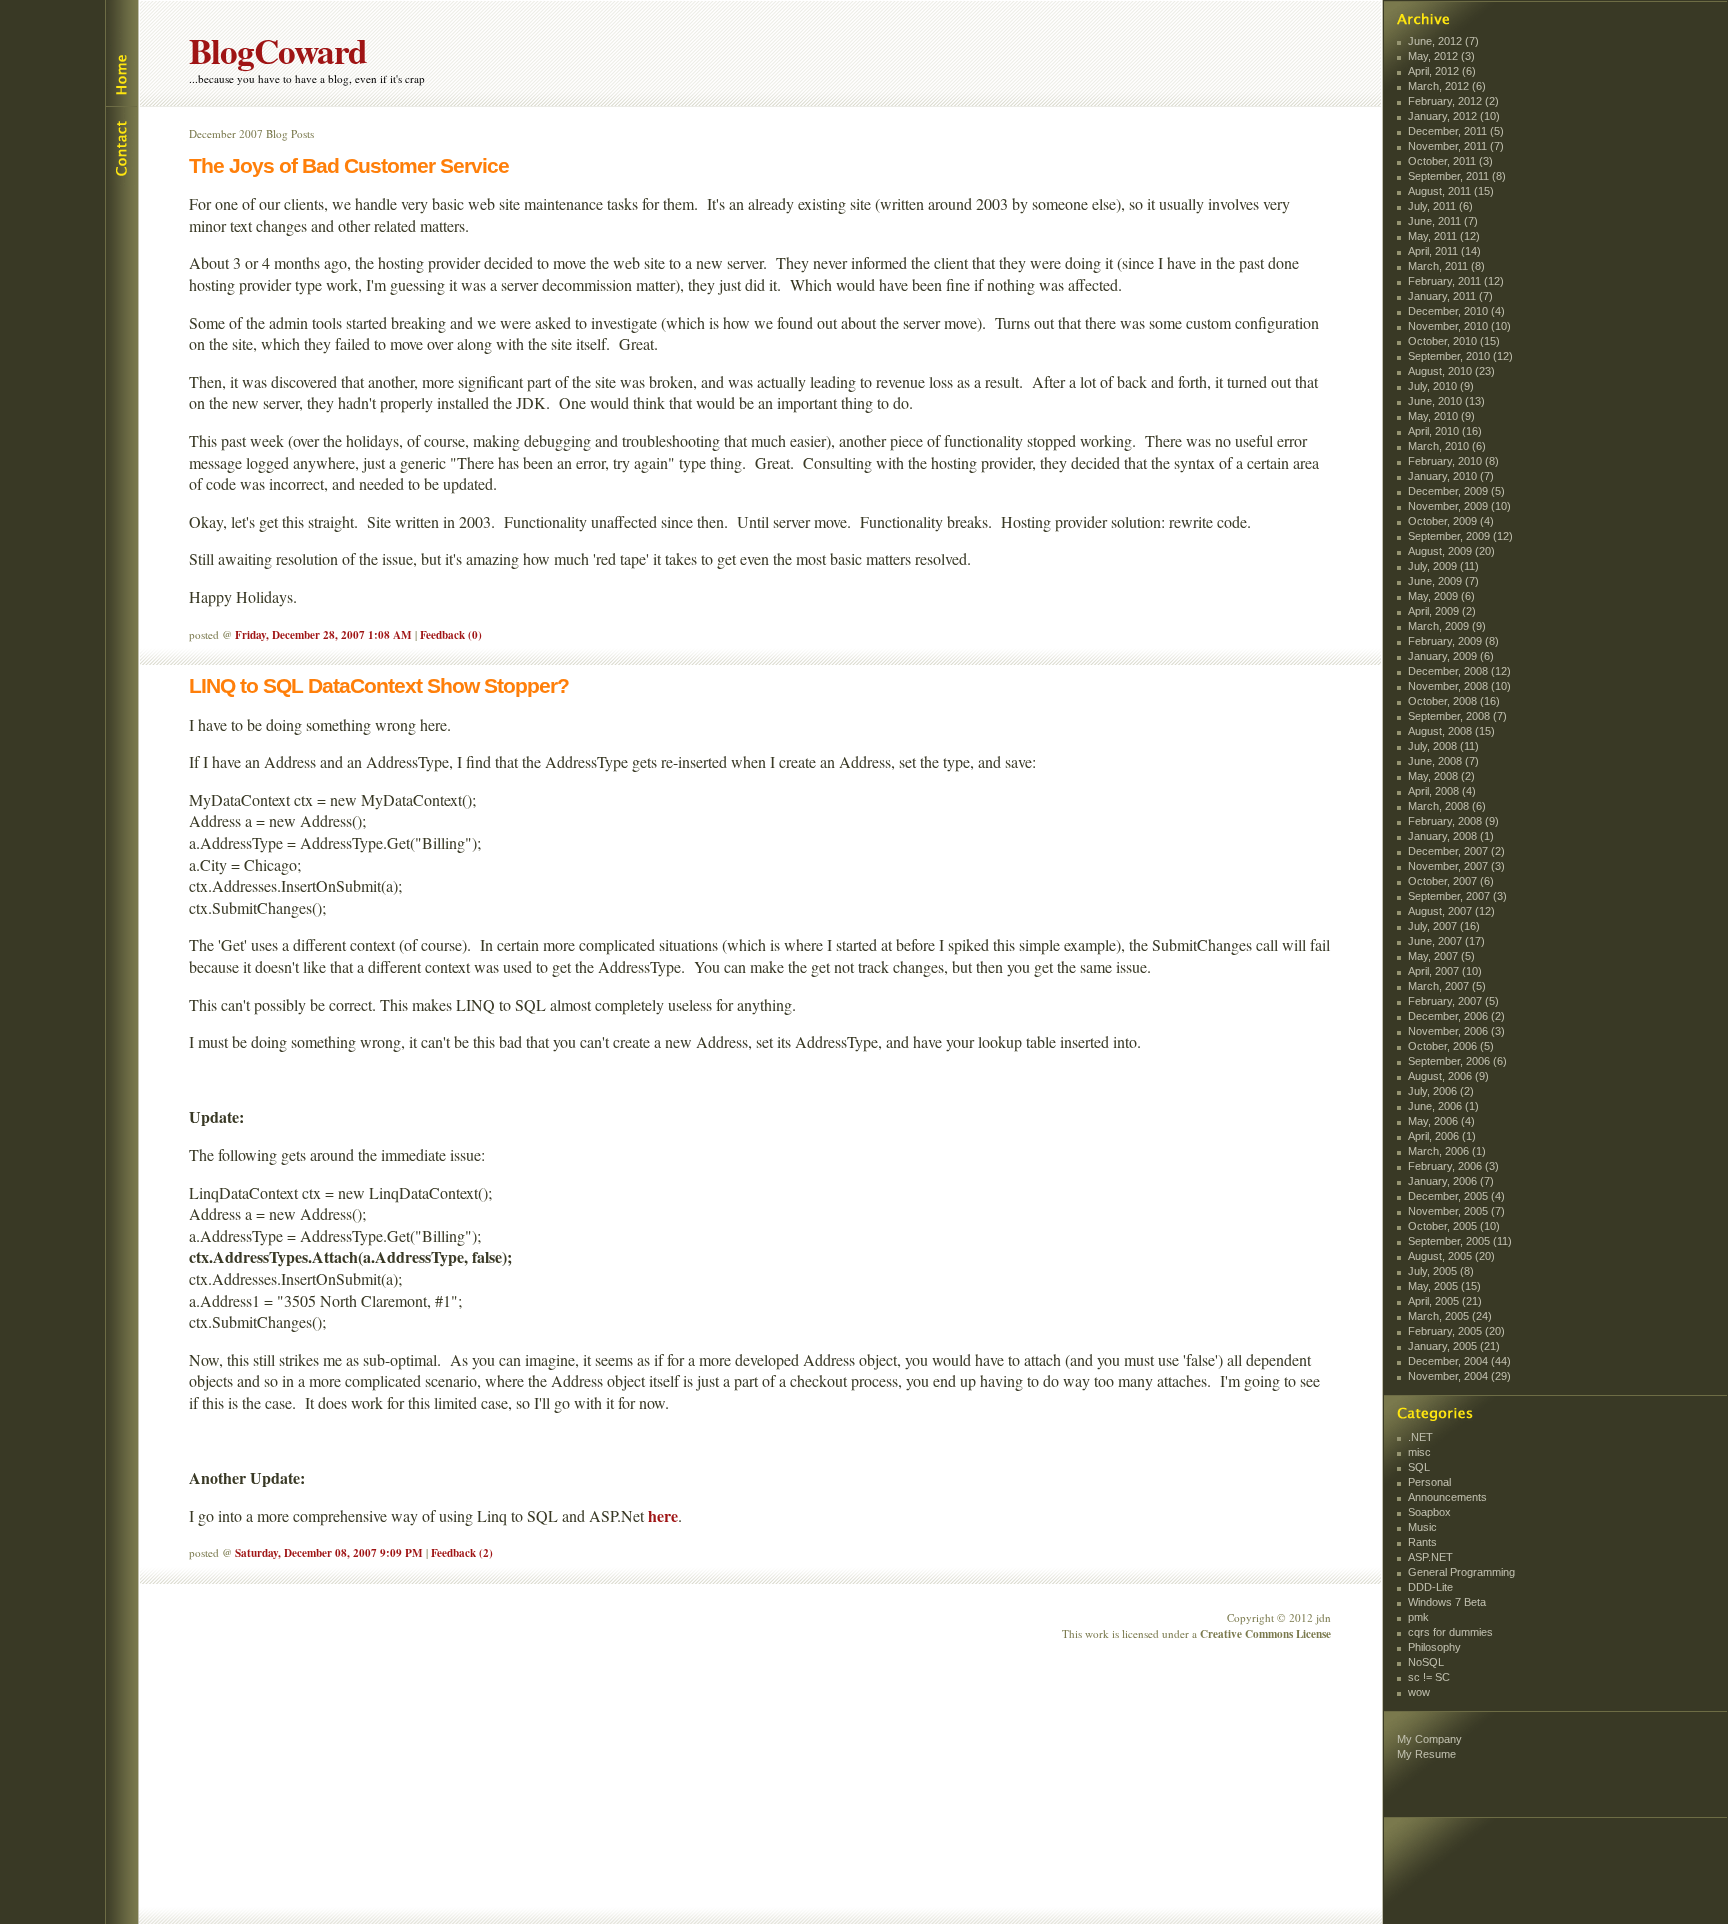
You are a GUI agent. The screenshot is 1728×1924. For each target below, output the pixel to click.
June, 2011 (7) (1443, 221)
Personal (1429, 1482)
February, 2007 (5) (1453, 1001)
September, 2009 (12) (1460, 536)
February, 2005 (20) (1456, 1331)
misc (1419, 1452)
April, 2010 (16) (1445, 431)
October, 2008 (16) (1454, 701)
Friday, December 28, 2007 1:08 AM (323, 634)
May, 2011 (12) (1444, 236)
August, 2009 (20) (1451, 551)
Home (120, 53)
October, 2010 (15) (1454, 341)
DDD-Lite (1430, 1587)
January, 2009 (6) (1451, 656)
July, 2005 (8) (1441, 1271)
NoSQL (1426, 1662)
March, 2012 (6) (1447, 86)
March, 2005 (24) (1450, 1316)
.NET (1420, 1437)
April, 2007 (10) (1445, 971)
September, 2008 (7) (1457, 716)
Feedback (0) (451, 634)
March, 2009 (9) (1447, 626)
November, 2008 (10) (1459, 686)
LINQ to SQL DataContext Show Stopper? (379, 685)
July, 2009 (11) (1443, 566)
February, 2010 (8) (1453, 461)
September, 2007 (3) (1457, 896)
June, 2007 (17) (1446, 941)
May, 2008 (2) (1441, 776)
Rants (1422, 1542)
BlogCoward (278, 50)
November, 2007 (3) (1456, 866)
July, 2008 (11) (1443, 746)
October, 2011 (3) (1450, 161)
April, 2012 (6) (1442, 71)
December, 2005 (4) (1456, 1196)
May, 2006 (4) (1441, 1121)
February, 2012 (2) (1453, 101)
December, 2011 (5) (1456, 131)
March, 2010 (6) (1447, 446)
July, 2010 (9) (1441, 386)
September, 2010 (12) (1460, 356)
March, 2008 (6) (1447, 806)
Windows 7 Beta (1447, 1602)
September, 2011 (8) (1457, 176)
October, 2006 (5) (1451, 1046)
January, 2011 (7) (1450, 296)
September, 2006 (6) (1457, 1061)
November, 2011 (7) (1456, 146)
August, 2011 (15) (1451, 191)
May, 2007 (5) (1441, 956)
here (663, 1515)
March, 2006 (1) (1447, 1151)
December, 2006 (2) (1456, 1016)
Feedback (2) (462, 1552)
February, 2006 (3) (1453, 1166)
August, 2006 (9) (1448, 1076)
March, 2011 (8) (1446, 266)
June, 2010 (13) (1446, 401)
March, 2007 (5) (1447, 986)
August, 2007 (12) (1451, 911)
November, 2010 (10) (1459, 326)
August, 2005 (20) (1451, 1256)
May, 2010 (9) (1441, 416)
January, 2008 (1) (1451, 836)
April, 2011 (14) (1444, 251)
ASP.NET (1430, 1557)
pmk (1418, 1617)
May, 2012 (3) (1441, 56)
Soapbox (1429, 1512)
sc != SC (1429, 1677)
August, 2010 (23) (1451, 371)
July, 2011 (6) (1440, 206)
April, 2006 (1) (1442, 1136)
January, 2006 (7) (1451, 1181)
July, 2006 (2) (1441, 1091)
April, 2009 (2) (1442, 611)
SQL (1419, 1467)
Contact (120, 146)
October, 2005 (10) (1454, 1226)
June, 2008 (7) (1443, 761)
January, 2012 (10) (1454, 116)
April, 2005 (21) (1445, 1301)
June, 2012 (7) (1443, 41)
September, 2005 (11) (1460, 1241)
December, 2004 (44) (1459, 1361)
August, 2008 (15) (1451, 731)
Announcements (1447, 1497)
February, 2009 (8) (1453, 641)
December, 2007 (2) (1456, 851)
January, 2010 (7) (1451, 476)
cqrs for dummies (1450, 1632)
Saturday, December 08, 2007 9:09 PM (329, 1552)
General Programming (1461, 1572)
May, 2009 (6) (1441, 596)
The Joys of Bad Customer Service (349, 165)
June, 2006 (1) (1443, 1106)
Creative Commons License (1265, 1633)
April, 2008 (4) (1442, 791)
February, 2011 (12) (1456, 281)
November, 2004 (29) (1459, 1376)
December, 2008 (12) (1459, 671)
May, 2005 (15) (1444, 1286)
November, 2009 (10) (1459, 506)
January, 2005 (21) (1454, 1346)
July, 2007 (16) (1444, 926)
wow (1419, 1692)
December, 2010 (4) (1456, 311)
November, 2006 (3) (1456, 1031)
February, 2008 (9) (1453, 821)
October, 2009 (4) (1451, 521)
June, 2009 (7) (1443, 581)
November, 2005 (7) (1456, 1211)
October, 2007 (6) (1451, 881)
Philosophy (1434, 1647)
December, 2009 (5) (1456, 491)
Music (1422, 1527)
